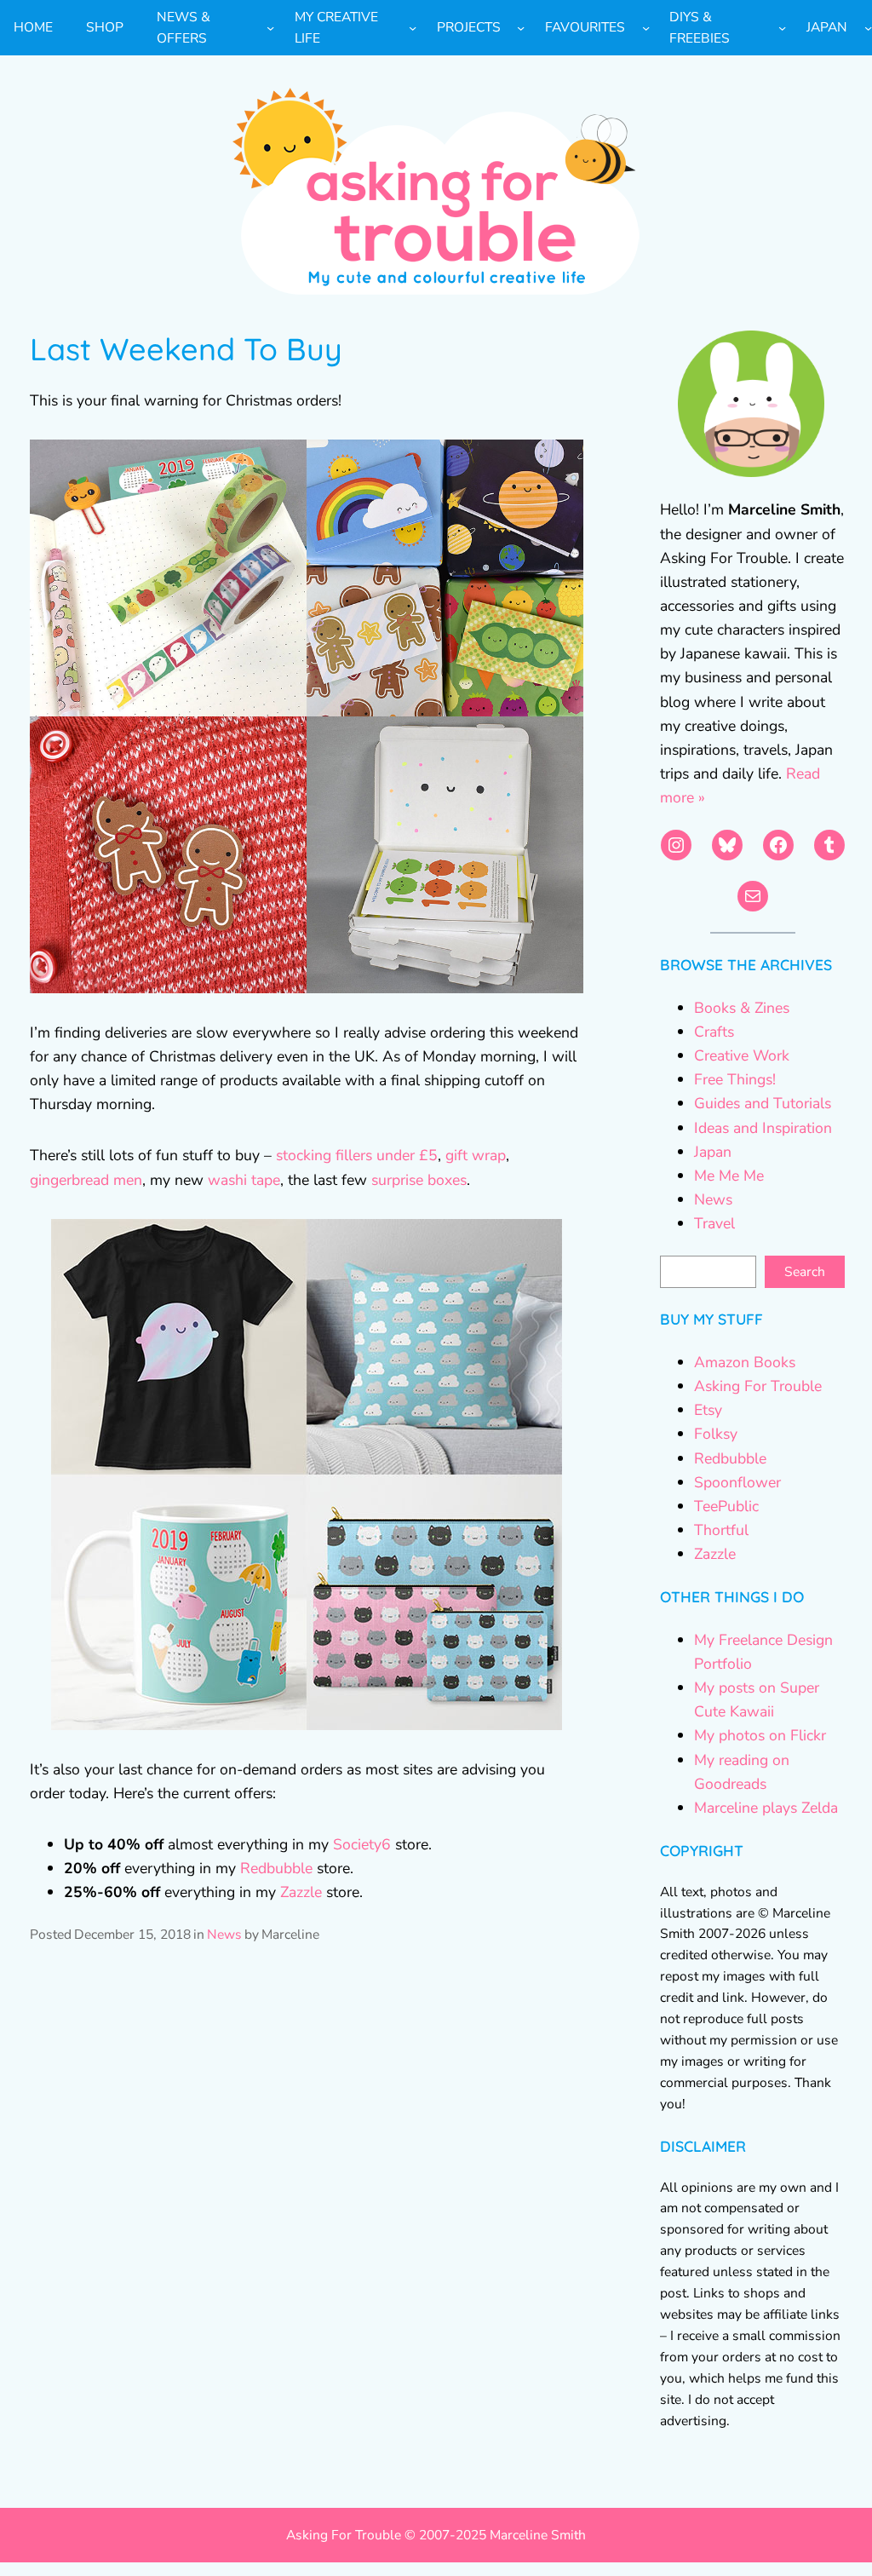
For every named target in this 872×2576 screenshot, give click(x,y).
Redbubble (276, 1868)
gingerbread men (86, 1180)
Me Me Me (729, 1176)
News (224, 1935)
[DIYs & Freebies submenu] (782, 28)
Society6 (362, 1844)
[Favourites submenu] (646, 28)
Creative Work (742, 1055)
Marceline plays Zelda (766, 1808)
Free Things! (735, 1079)
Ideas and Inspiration (763, 1128)
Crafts (714, 1032)
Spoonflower (737, 1482)
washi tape (244, 1180)
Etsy (708, 1410)
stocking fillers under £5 (357, 1155)
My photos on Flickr (760, 1735)
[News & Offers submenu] (270, 28)
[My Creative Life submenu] (413, 28)
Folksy (716, 1434)
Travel (714, 1223)
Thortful (721, 1530)
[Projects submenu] (521, 28)
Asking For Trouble (758, 1386)
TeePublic (726, 1506)
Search (805, 1272)
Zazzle (301, 1892)
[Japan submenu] (868, 28)
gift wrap (476, 1155)
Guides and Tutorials (763, 1103)
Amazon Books (745, 1362)
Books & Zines (742, 1008)
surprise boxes (419, 1180)
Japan (713, 1152)
